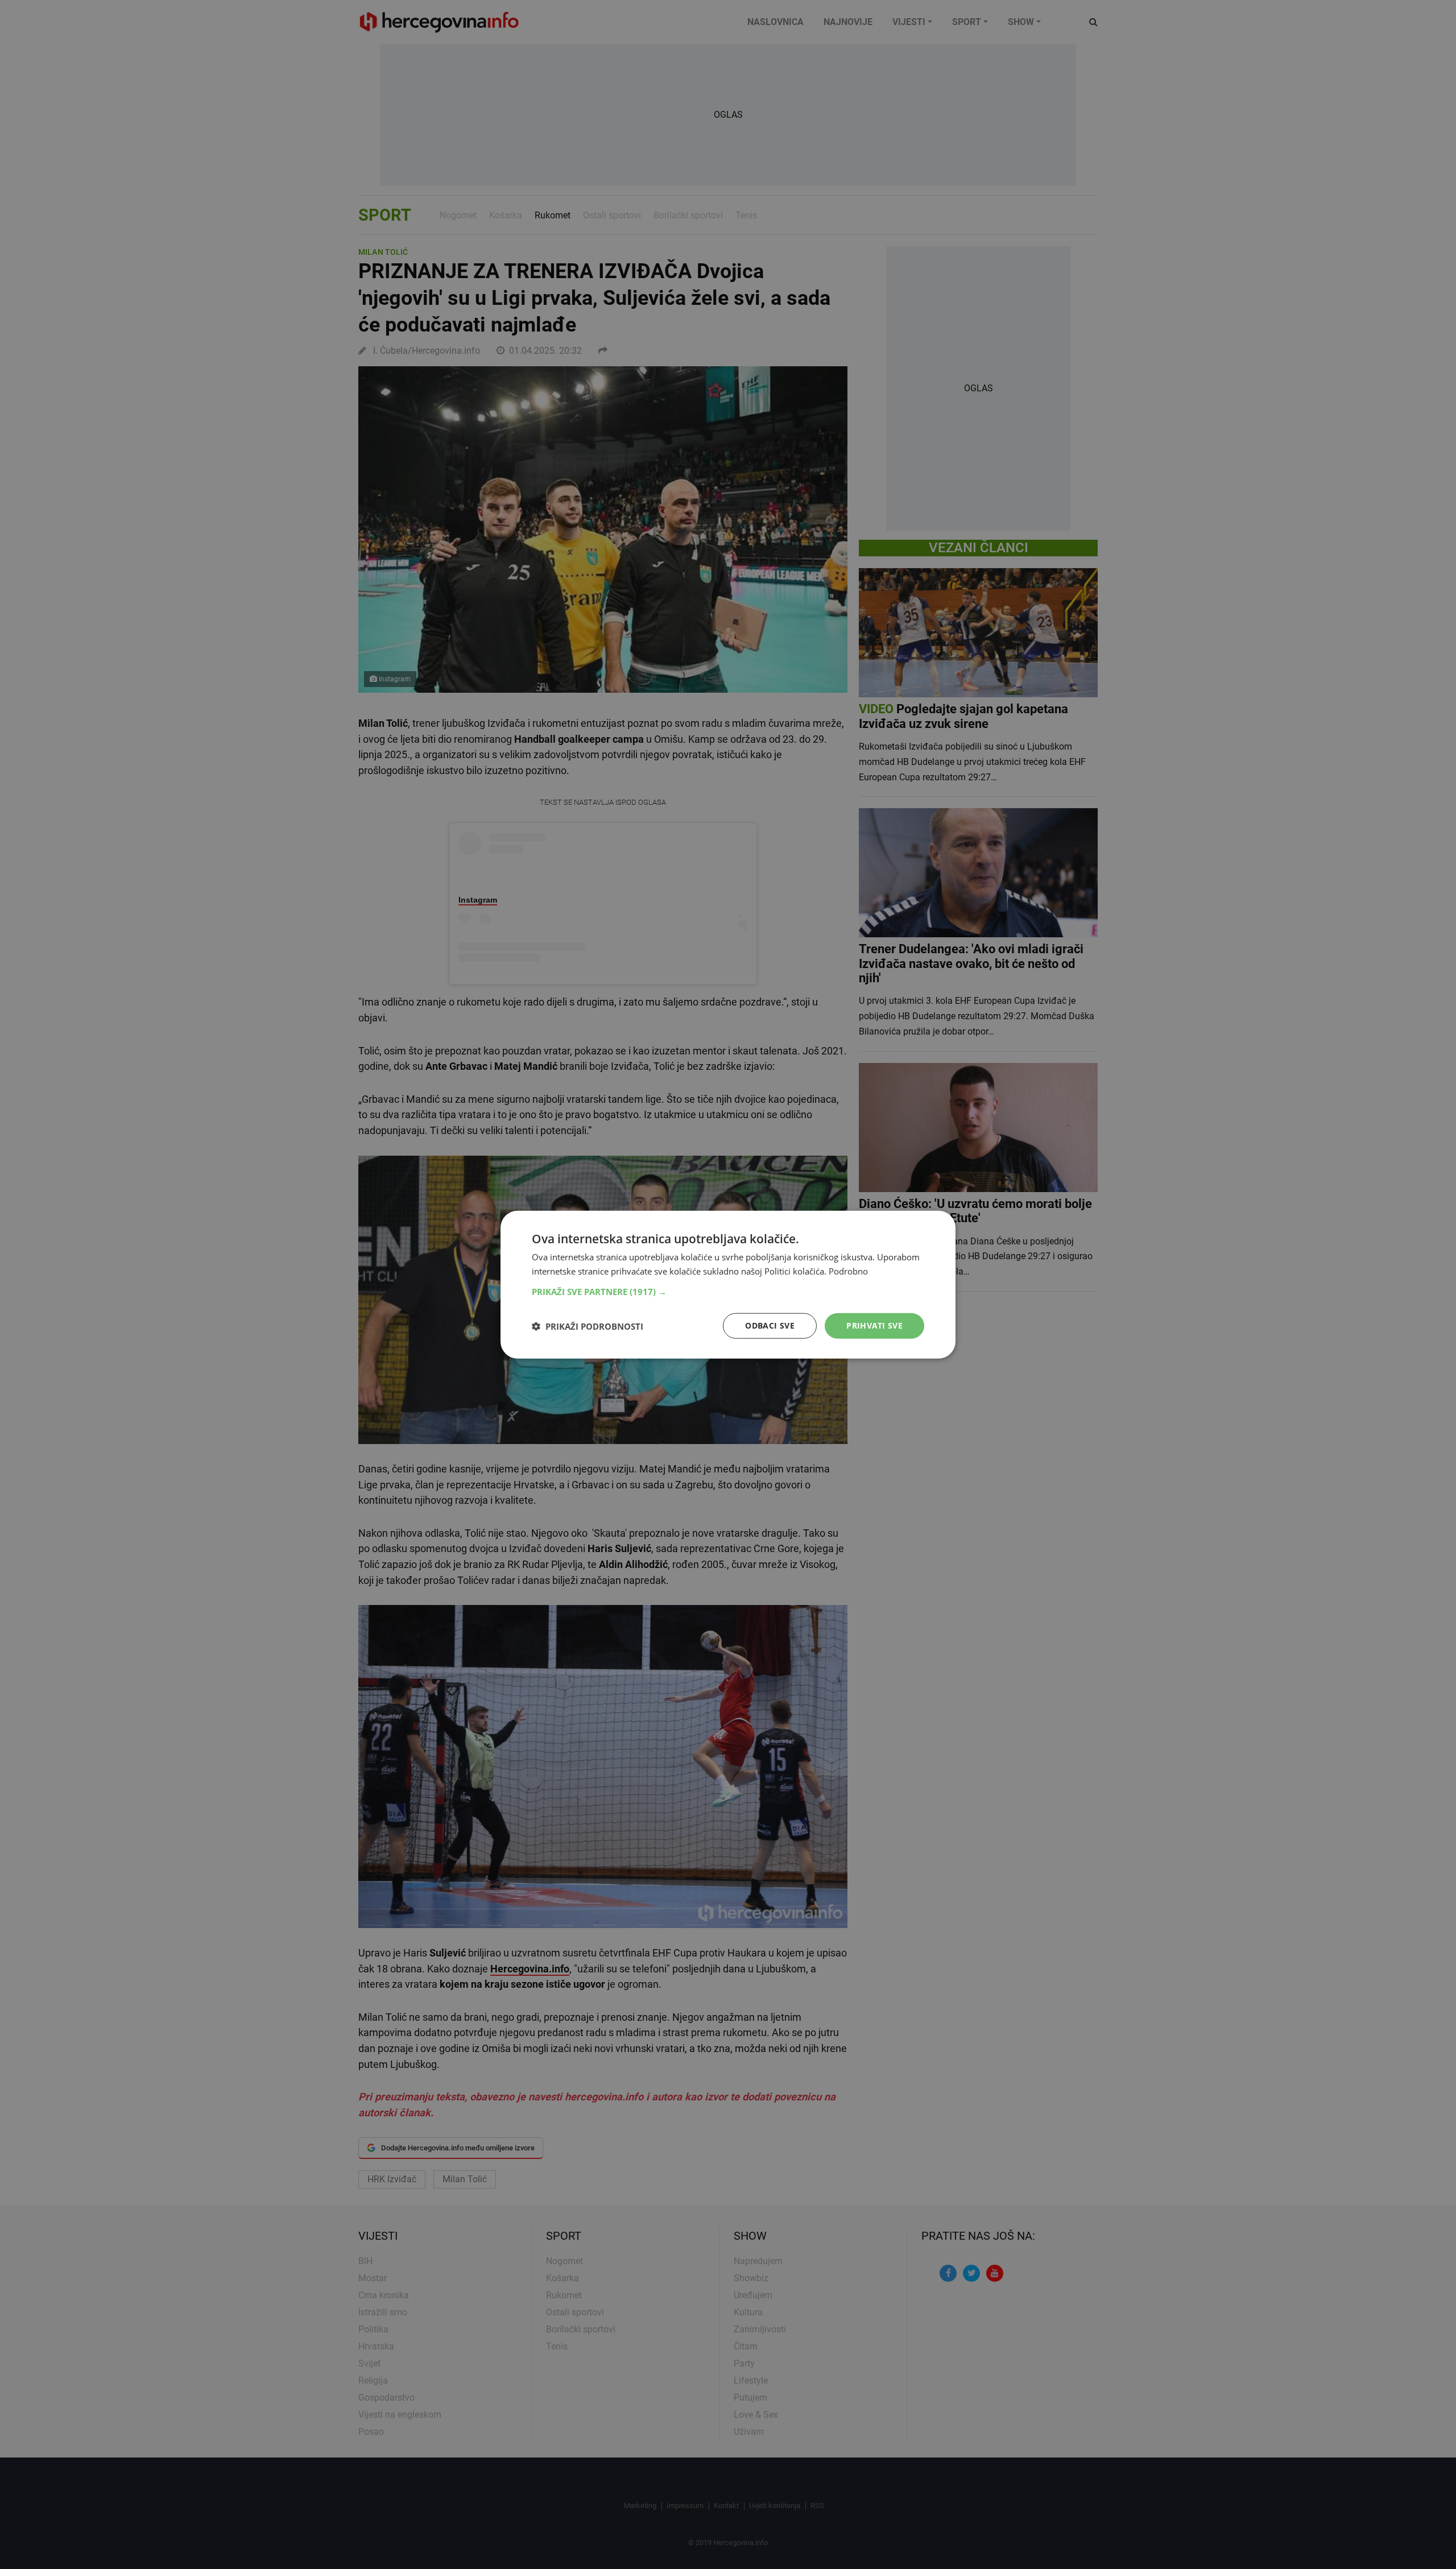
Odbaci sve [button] (770, 1325)
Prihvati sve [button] (874, 1325)
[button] (728, 1292)
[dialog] (728, 1284)
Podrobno (848, 1271)
